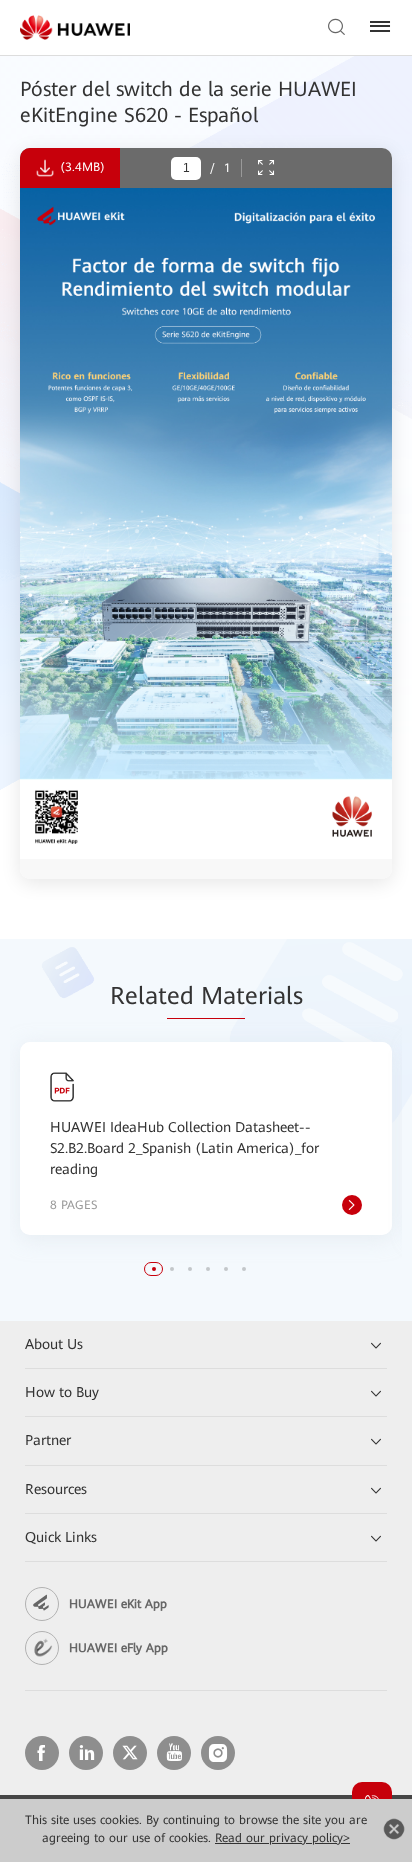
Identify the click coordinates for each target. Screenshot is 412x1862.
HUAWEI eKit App (118, 1604)
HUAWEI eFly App (118, 1648)
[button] (154, 1269)
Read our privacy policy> (282, 1838)
